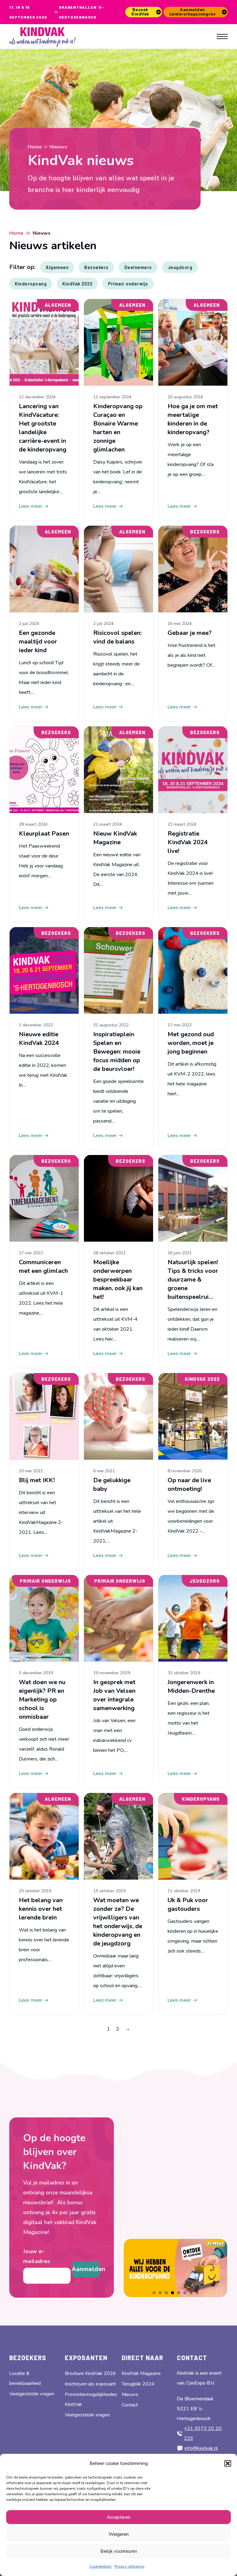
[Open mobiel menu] (222, 36)
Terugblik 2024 (138, 2384)
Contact (130, 2405)
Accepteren (119, 2517)
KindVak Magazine (141, 2373)
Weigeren (119, 2534)
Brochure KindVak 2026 (90, 2373)
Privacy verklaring (129, 2566)
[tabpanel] (175, 2268)
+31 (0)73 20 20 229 (203, 2433)
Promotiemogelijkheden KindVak (91, 2399)
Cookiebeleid (100, 2566)
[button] (228, 2463)
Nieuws (130, 2394)
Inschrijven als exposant (90, 2384)
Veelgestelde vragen (32, 2394)
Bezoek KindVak (140, 12)
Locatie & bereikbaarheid (25, 2378)
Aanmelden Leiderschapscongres (193, 12)
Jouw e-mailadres (37, 2256)
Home (35, 147)
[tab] (154, 2293)
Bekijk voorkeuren (119, 2551)
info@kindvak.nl (201, 2448)
